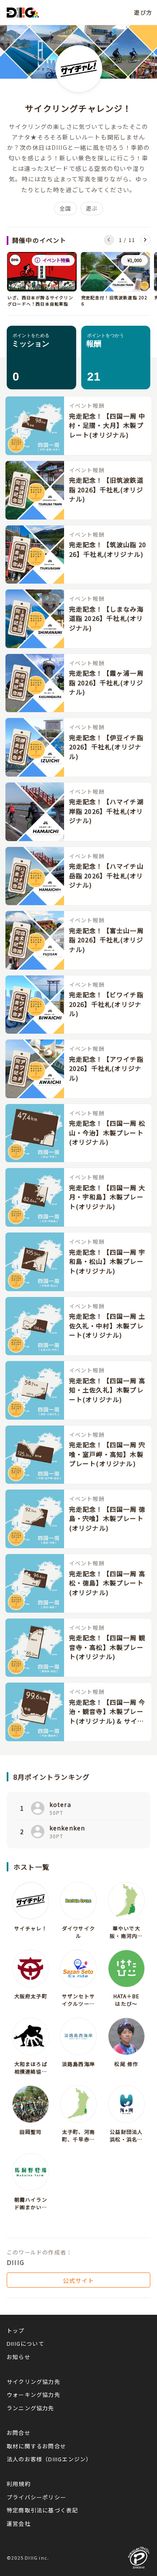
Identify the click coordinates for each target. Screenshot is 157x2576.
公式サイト (79, 2280)
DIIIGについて (26, 2343)
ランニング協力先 (31, 2408)
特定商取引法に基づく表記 (42, 2510)
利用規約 (19, 2484)
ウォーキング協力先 (33, 2395)
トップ (16, 2330)
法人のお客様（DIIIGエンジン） (49, 2459)
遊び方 (143, 12)
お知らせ (19, 2357)
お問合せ (19, 2433)
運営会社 (19, 2523)
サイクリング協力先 (33, 2382)
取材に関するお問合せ (36, 2446)
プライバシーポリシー (36, 2497)
